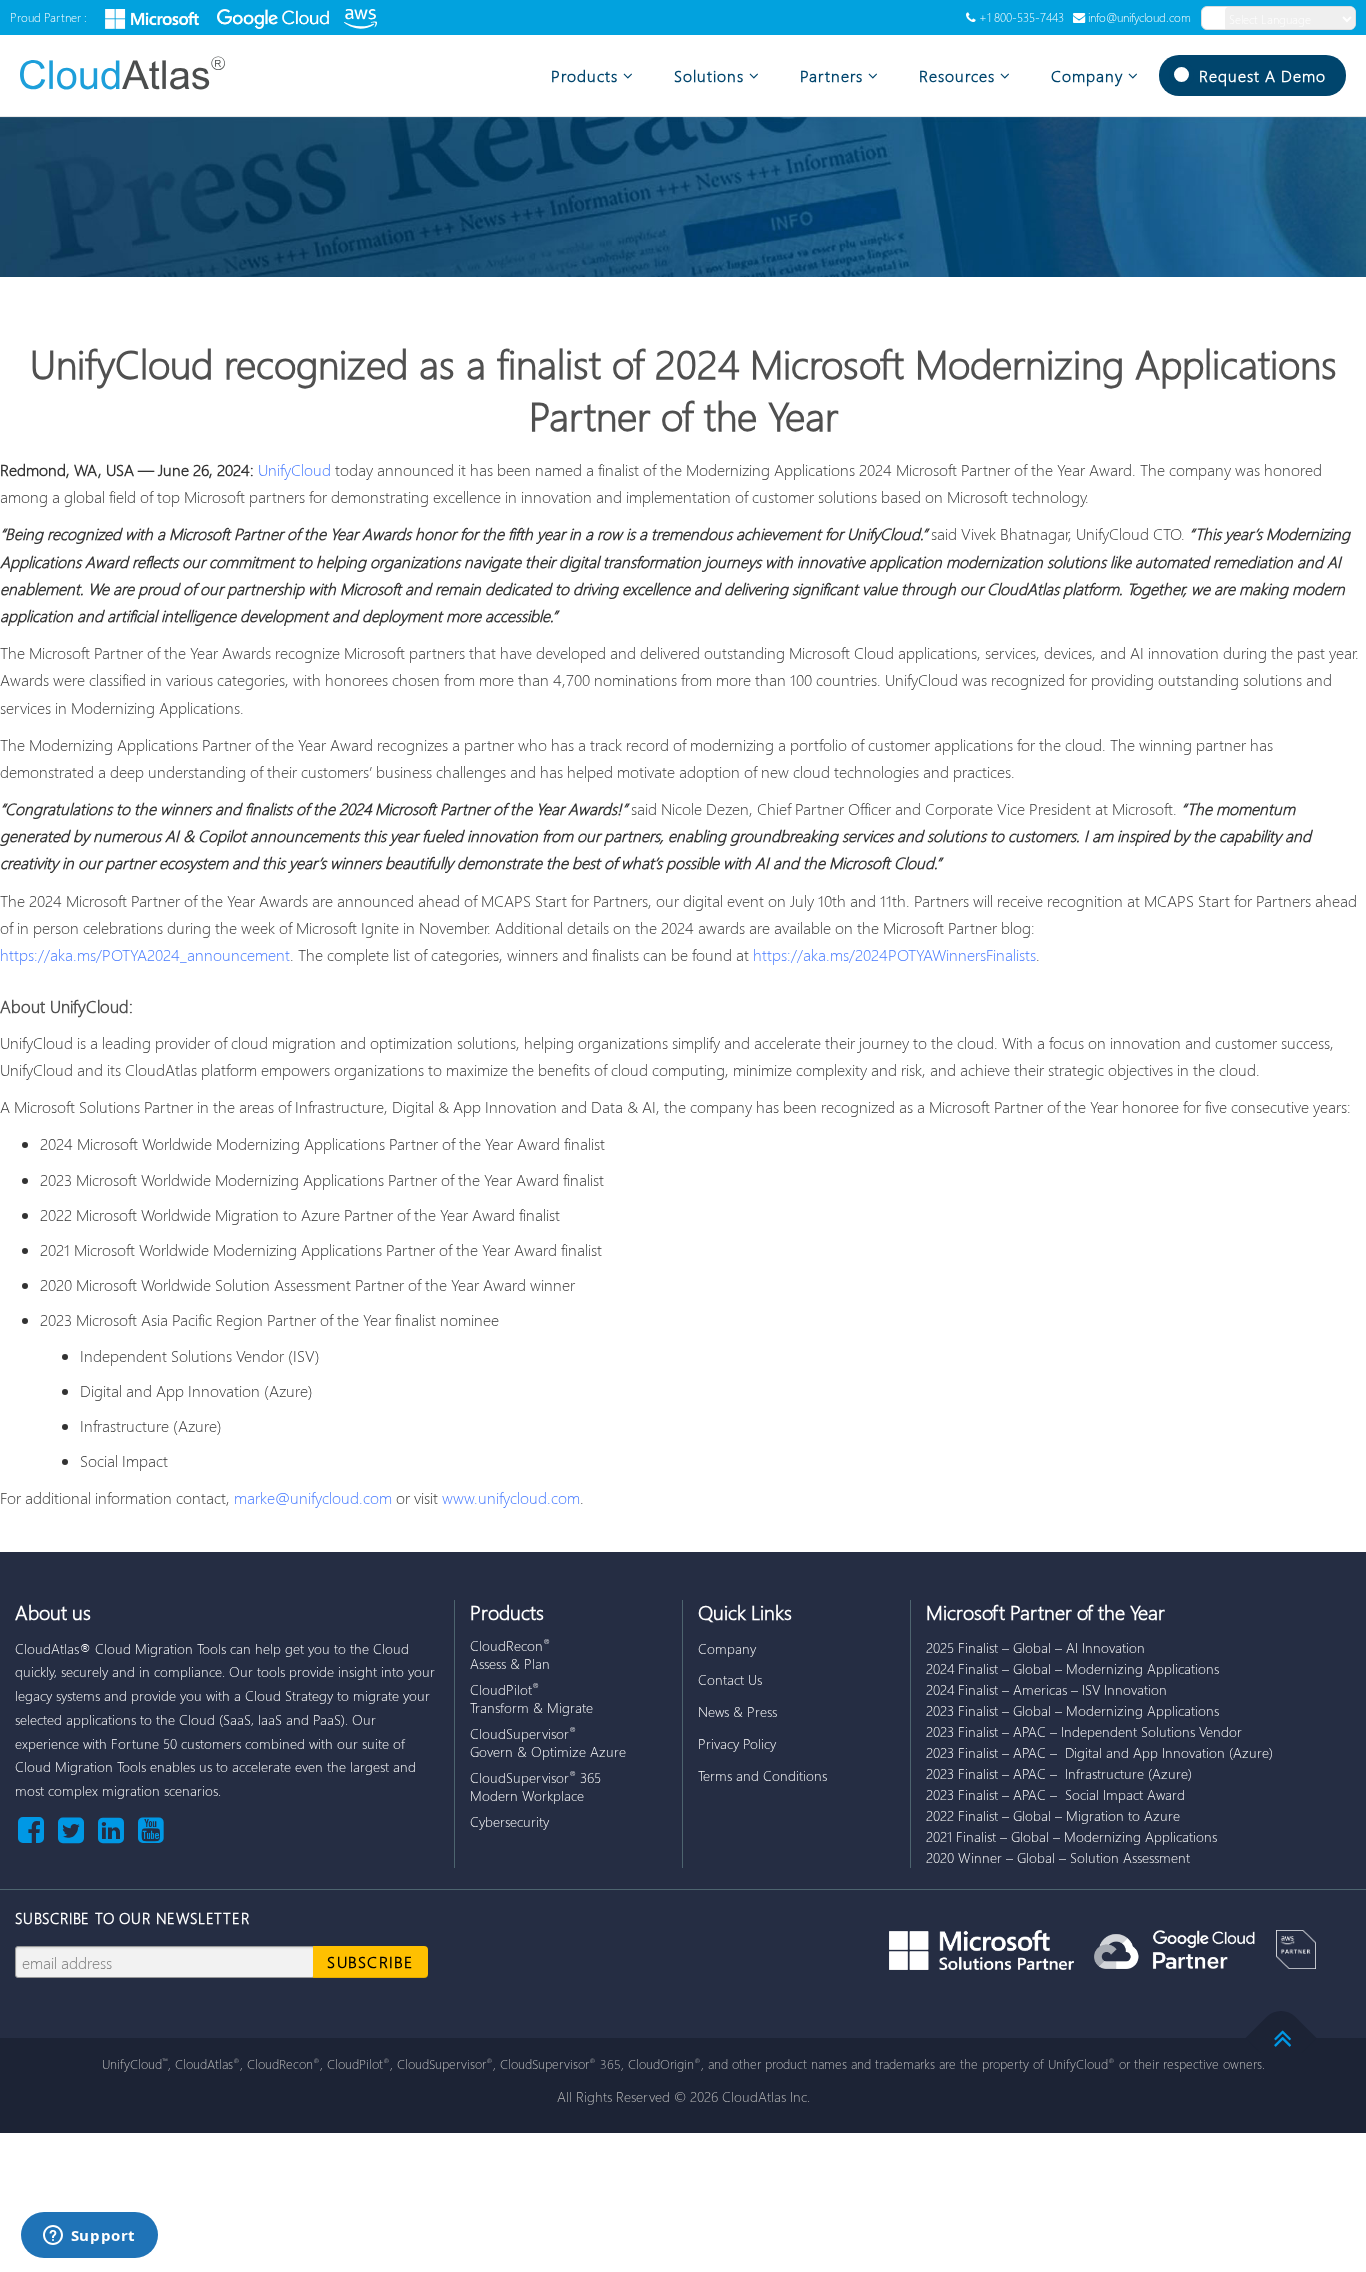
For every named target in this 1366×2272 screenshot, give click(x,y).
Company (1087, 75)
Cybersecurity (509, 1821)
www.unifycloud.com (511, 1497)
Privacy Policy (737, 1743)
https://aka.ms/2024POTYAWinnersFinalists (894, 954)
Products (584, 75)
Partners (831, 75)
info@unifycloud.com (1139, 17)
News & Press (737, 1711)
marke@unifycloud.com (313, 1497)
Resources (957, 75)
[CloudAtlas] (135, 73)
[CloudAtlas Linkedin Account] (115, 1828)
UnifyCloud (294, 469)
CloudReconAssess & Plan (510, 1654)
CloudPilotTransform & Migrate (531, 1698)
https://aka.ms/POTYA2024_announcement (145, 954)
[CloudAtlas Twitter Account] (75, 1828)
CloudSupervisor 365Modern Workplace (535, 1786)
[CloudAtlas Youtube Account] (151, 1828)
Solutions (709, 75)
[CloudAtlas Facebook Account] (35, 1828)
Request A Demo (1262, 75)
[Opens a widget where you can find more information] (89, 2237)
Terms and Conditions (762, 1775)
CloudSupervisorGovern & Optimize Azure (548, 1742)
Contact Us (730, 1679)
